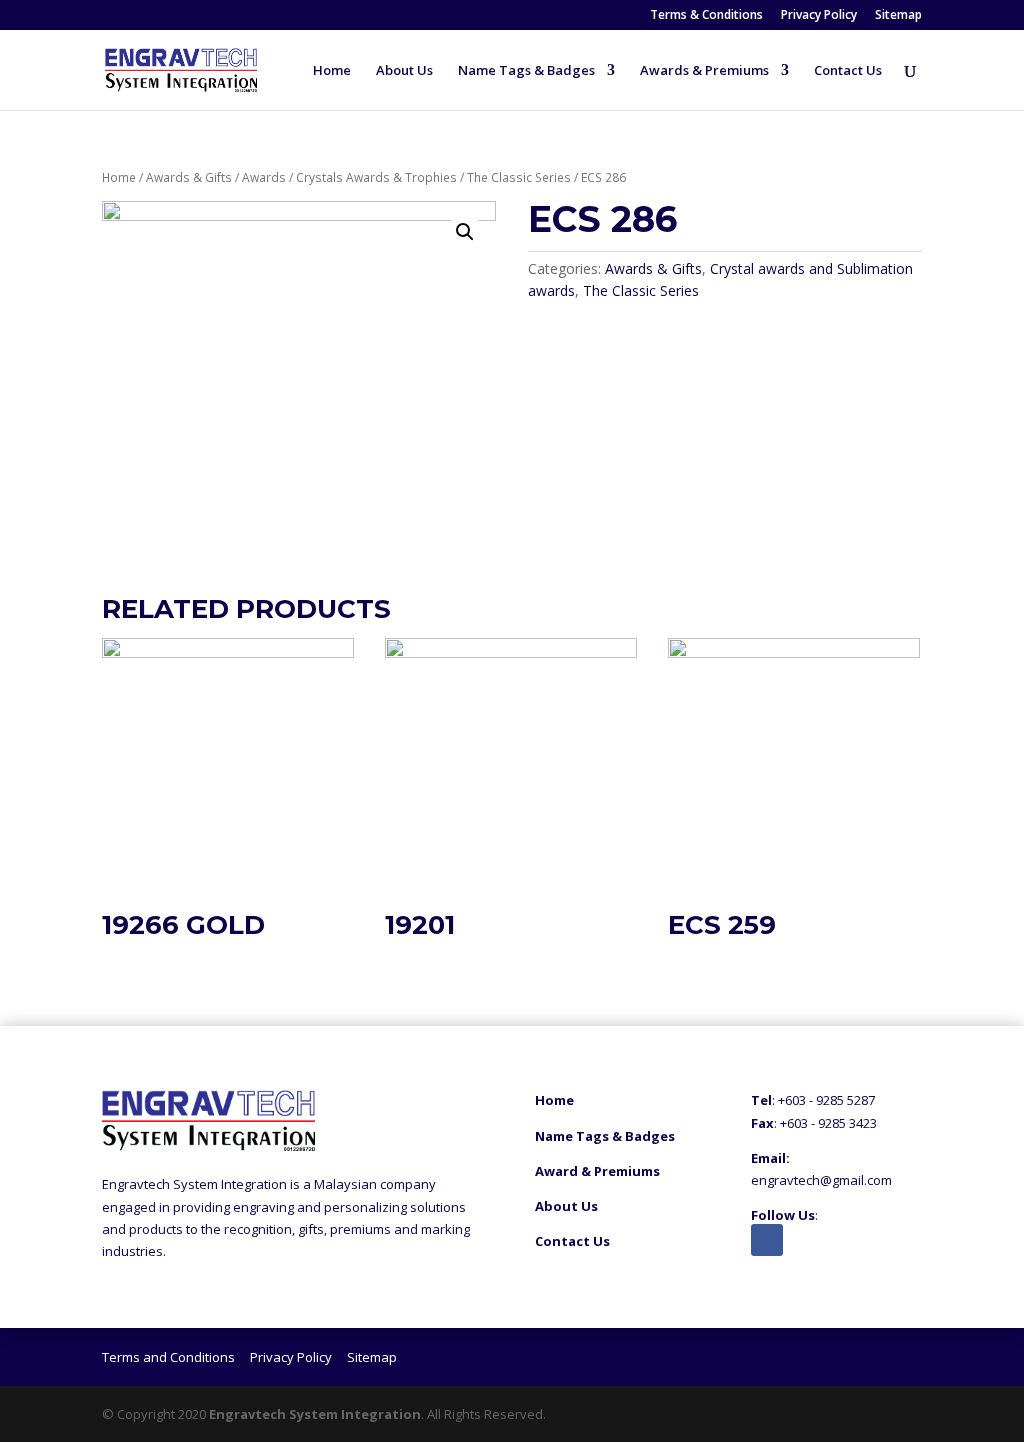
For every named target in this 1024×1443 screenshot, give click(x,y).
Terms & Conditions (706, 16)
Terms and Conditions (168, 1357)
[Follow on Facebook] (767, 1240)
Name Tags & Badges (526, 71)
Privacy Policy (819, 16)
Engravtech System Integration (315, 1414)
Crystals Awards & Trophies (376, 177)
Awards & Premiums (704, 71)
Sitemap (898, 16)
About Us (404, 71)
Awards (264, 177)
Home (332, 71)
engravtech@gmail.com (821, 1180)
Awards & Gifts (189, 177)
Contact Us (848, 71)
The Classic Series (519, 177)
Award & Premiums (597, 1171)
